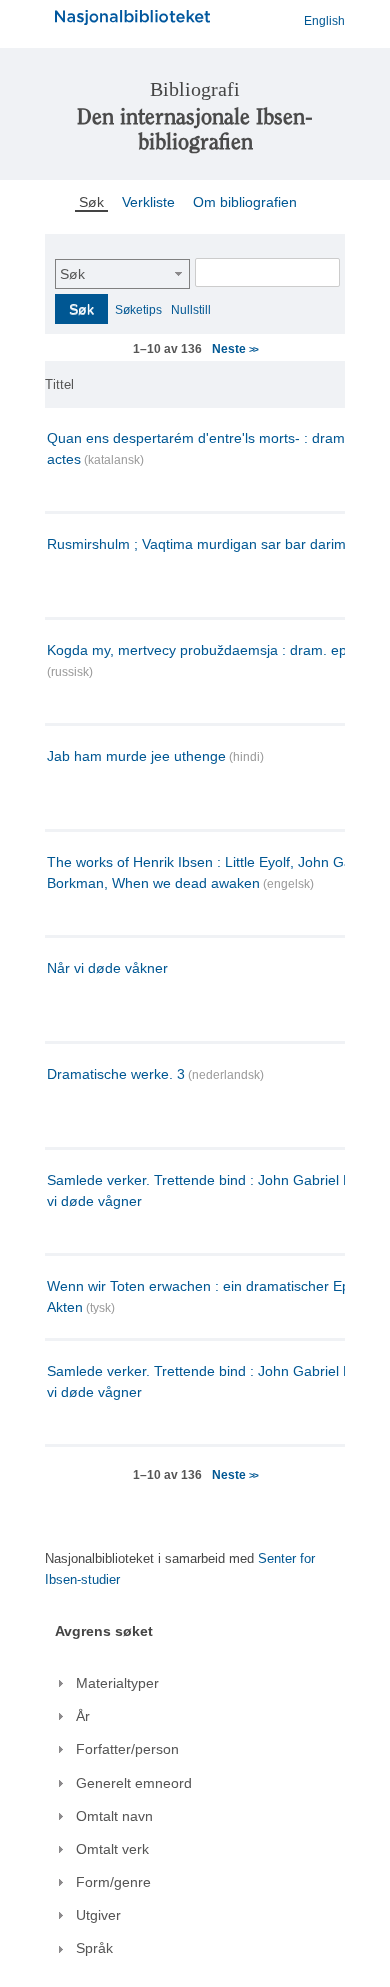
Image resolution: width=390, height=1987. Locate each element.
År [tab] (83, 1716)
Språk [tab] (94, 1948)
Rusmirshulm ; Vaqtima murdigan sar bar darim (196, 544)
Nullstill (191, 310)
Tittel (59, 384)
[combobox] (122, 274)
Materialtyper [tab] (117, 1683)
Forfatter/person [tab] (127, 1749)
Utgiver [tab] (98, 1915)
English (324, 21)
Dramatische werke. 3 (116, 1074)
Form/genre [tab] (113, 1882)
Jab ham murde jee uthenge (136, 756)
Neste (234, 349)
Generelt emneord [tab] (134, 1783)
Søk (72, 274)
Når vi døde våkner (107, 968)
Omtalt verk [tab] (112, 1849)
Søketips (138, 310)
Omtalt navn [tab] (114, 1816)
